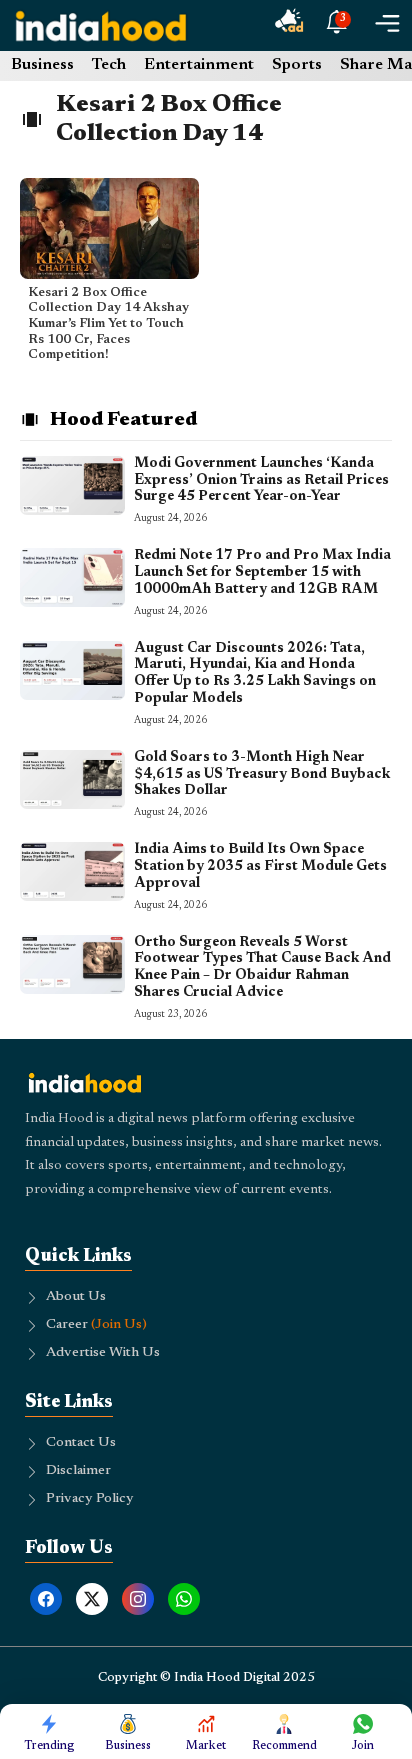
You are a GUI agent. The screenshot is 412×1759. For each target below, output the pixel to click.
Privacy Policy (90, 1499)
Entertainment (199, 65)
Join (363, 1746)
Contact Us (81, 1443)
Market (206, 1746)
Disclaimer (78, 1471)
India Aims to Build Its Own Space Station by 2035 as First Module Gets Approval (260, 867)
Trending (49, 1746)
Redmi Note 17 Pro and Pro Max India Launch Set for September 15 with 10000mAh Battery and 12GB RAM (262, 573)
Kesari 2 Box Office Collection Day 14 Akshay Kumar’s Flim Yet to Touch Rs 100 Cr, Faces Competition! (108, 323)
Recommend (284, 1746)
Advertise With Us (103, 1353)
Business (42, 65)
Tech (109, 65)
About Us (76, 1297)
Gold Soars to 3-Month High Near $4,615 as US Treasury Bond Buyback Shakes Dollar (262, 775)
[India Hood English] (101, 25)
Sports (297, 65)
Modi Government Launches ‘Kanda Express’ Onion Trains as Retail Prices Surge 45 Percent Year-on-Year (261, 481)
